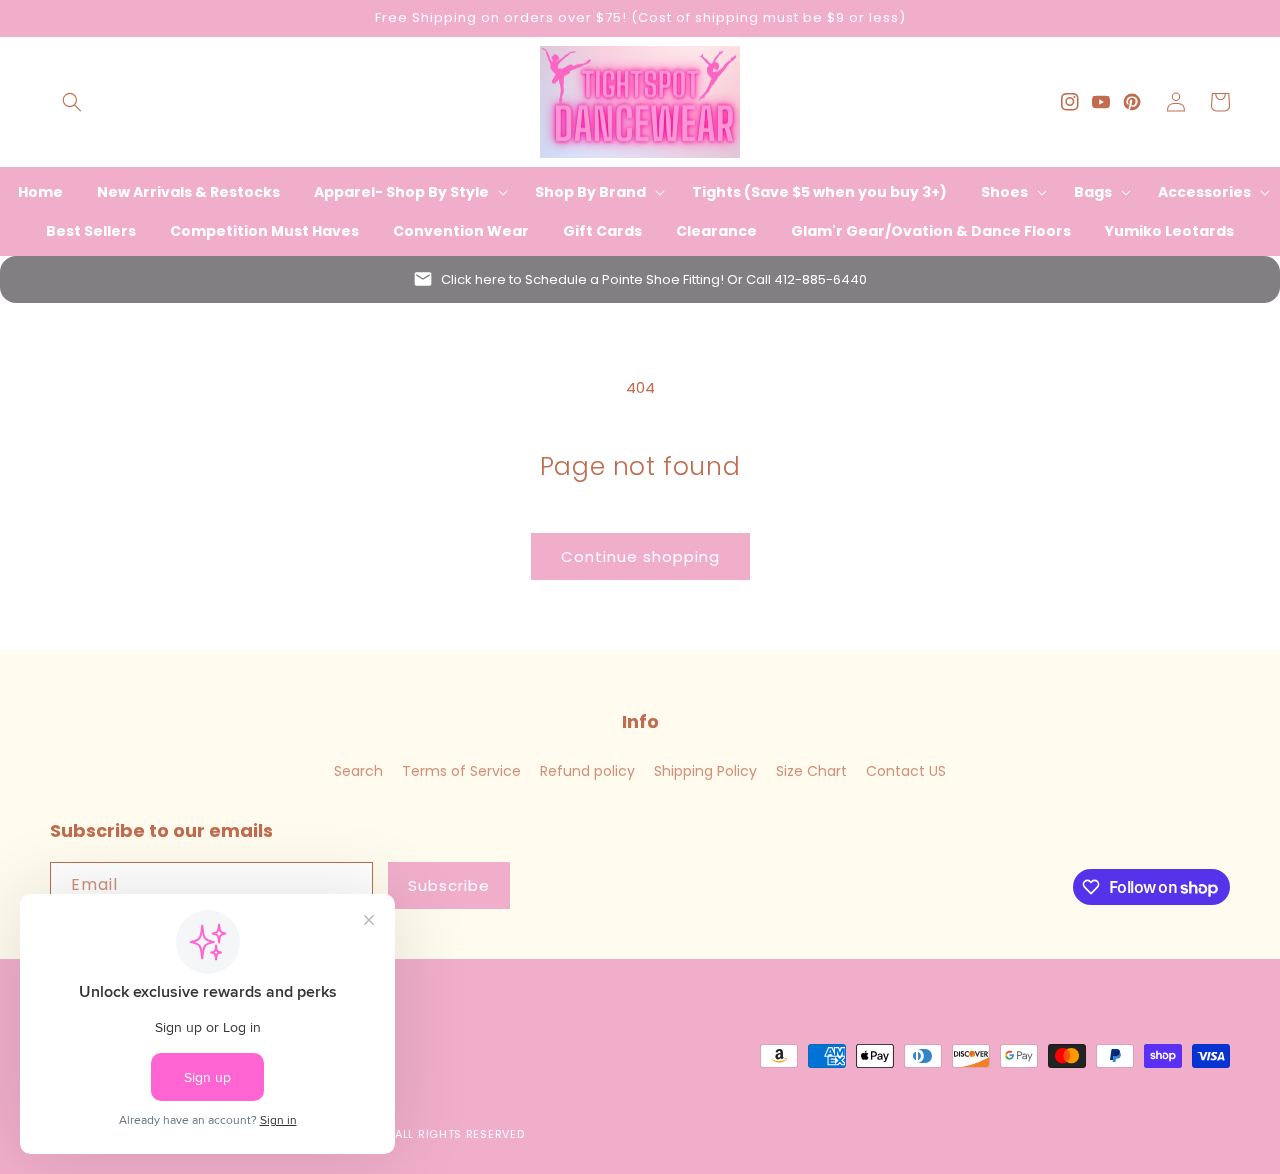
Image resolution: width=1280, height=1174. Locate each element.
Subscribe (449, 885)
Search (358, 771)
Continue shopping (640, 556)
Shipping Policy (705, 771)
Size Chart (811, 771)
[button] (72, 102)
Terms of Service (461, 771)
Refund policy (587, 771)
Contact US (906, 771)
